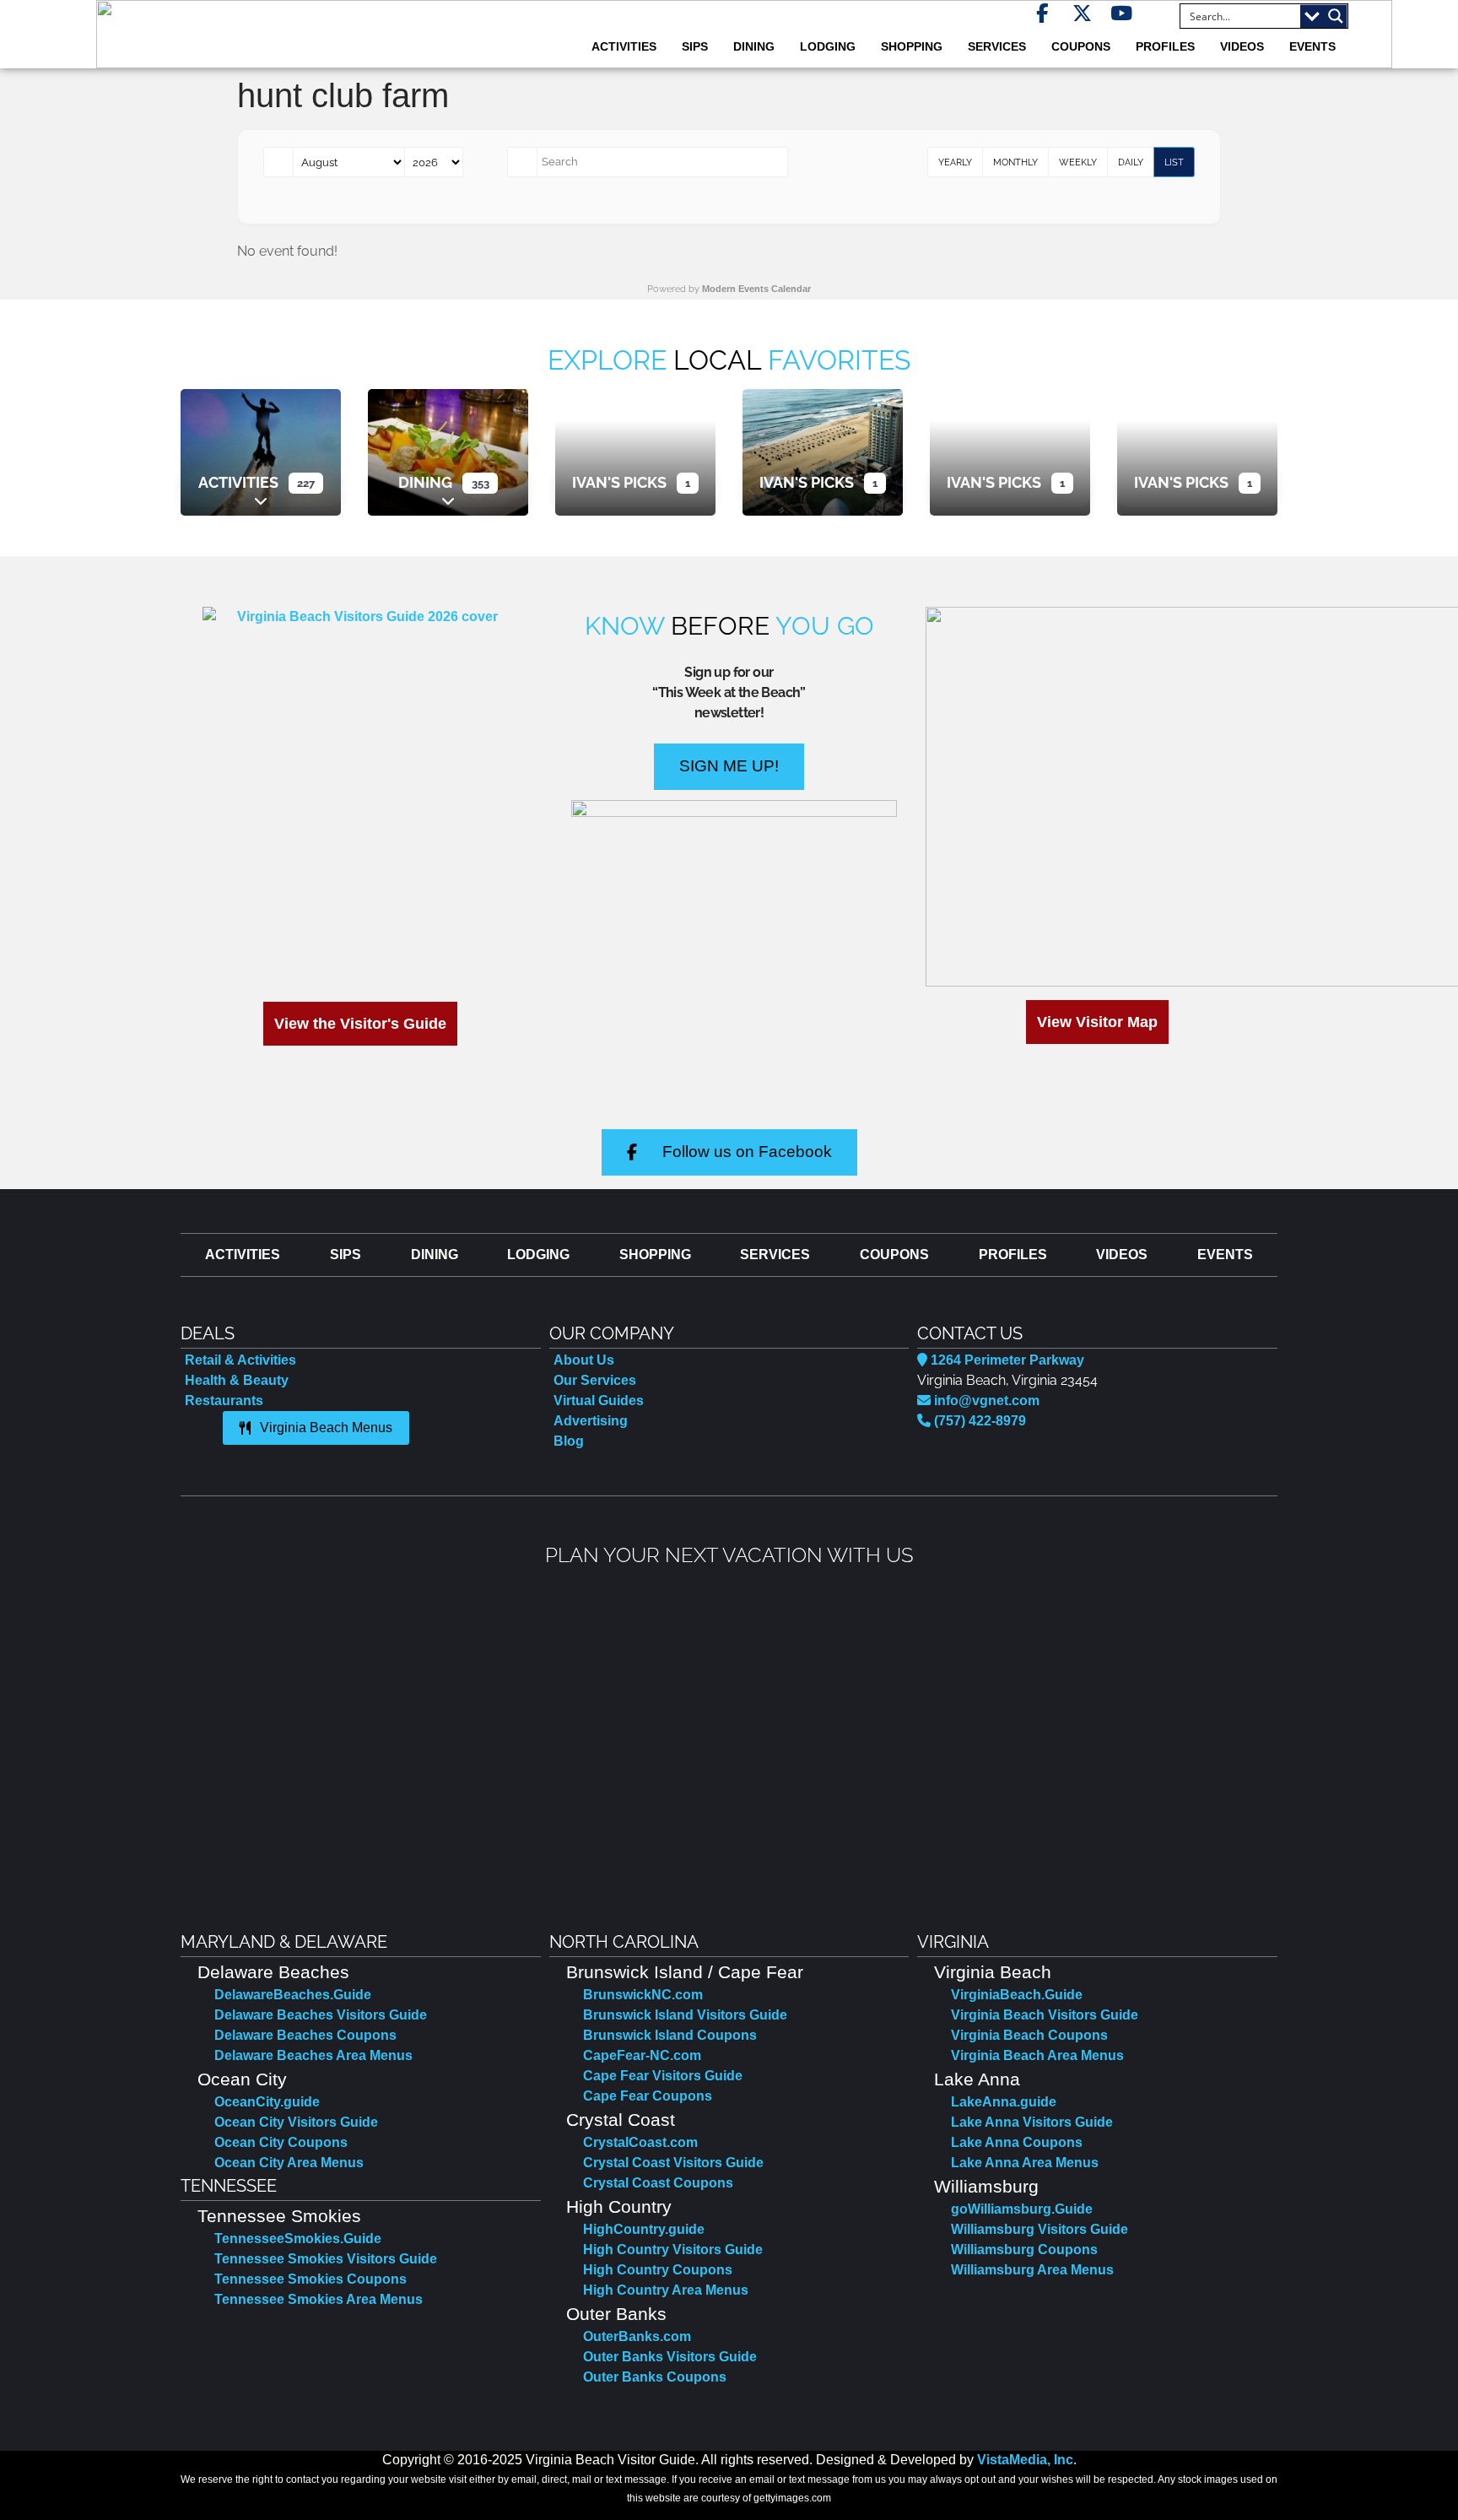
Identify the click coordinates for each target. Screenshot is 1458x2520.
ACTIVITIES (624, 46)
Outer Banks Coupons (655, 2377)
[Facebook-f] (1042, 13)
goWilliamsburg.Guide (1022, 2209)
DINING (754, 46)
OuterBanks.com (637, 2336)
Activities (238, 482)
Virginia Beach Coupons (1029, 2035)
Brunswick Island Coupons (670, 2035)
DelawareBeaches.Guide (293, 1995)
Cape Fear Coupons (648, 2096)
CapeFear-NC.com (642, 2055)
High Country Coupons (658, 2270)
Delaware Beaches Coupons (305, 2035)
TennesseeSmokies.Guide (298, 2239)
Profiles (1165, 46)
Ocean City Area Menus (289, 2163)
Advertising (591, 1421)
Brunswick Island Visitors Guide (685, 2015)
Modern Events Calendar (756, 289)
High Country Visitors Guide (673, 2250)
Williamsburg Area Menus (1032, 2270)
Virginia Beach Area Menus (1037, 2055)
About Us (584, 1360)
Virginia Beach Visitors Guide (1045, 2015)
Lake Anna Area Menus (1025, 2163)
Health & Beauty (237, 1380)
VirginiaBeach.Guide (1017, 1995)
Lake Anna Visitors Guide (1032, 2122)
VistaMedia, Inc (1025, 2460)
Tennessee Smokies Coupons (310, 2279)
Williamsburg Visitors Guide (1039, 2229)
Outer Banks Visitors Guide (670, 2357)
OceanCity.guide (267, 2102)
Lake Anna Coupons (1017, 2142)
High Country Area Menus (666, 2290)
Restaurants (224, 1401)
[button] (196, 1737)
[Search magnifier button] (1336, 16)
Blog (569, 1441)
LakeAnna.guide (1004, 2102)
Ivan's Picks (619, 482)
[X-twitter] (1082, 13)
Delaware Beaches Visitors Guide (321, 2015)
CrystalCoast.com (640, 2142)
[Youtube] (1122, 13)
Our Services (595, 1380)
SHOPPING (912, 46)
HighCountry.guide (644, 2229)
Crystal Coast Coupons (658, 2183)
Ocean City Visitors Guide (296, 2122)
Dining (425, 482)
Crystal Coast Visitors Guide (673, 2163)
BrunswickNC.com (643, 1995)
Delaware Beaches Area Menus (313, 2055)
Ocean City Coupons (281, 2142)
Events (1312, 46)
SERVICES (997, 46)
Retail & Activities (240, 1360)
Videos (1242, 46)
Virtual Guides (599, 1401)
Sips (695, 46)
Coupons (1081, 46)
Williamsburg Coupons (1024, 2250)
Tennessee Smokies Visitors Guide (326, 2259)
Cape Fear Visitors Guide (663, 2076)
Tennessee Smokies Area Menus (319, 2299)
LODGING (828, 46)
